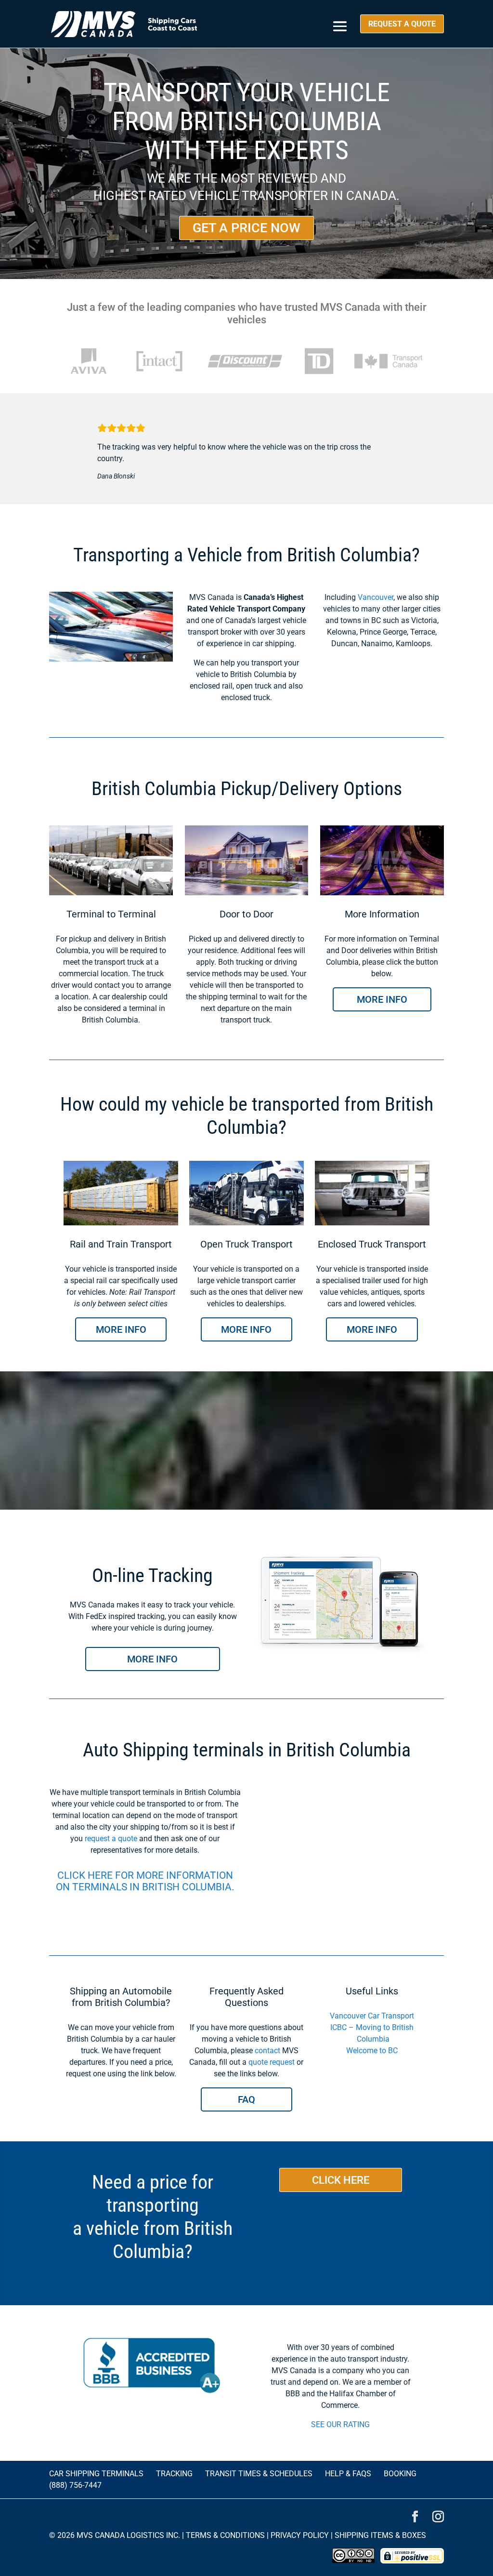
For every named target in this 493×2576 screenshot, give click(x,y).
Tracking (174, 2474)
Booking (400, 2474)
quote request (272, 2062)
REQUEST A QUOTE (402, 24)
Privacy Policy (300, 2535)
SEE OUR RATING (340, 2424)
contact (267, 2051)
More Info (382, 999)
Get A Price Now (246, 228)
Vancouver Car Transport (372, 2016)
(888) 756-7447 (75, 2485)
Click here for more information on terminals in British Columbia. (145, 1881)
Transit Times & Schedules (259, 2474)
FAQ (246, 2099)
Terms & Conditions (225, 2535)
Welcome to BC (372, 2051)
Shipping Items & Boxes (380, 2535)
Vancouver (376, 597)
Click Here (341, 2180)
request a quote (111, 1839)
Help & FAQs (348, 2474)
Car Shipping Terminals (96, 2474)
